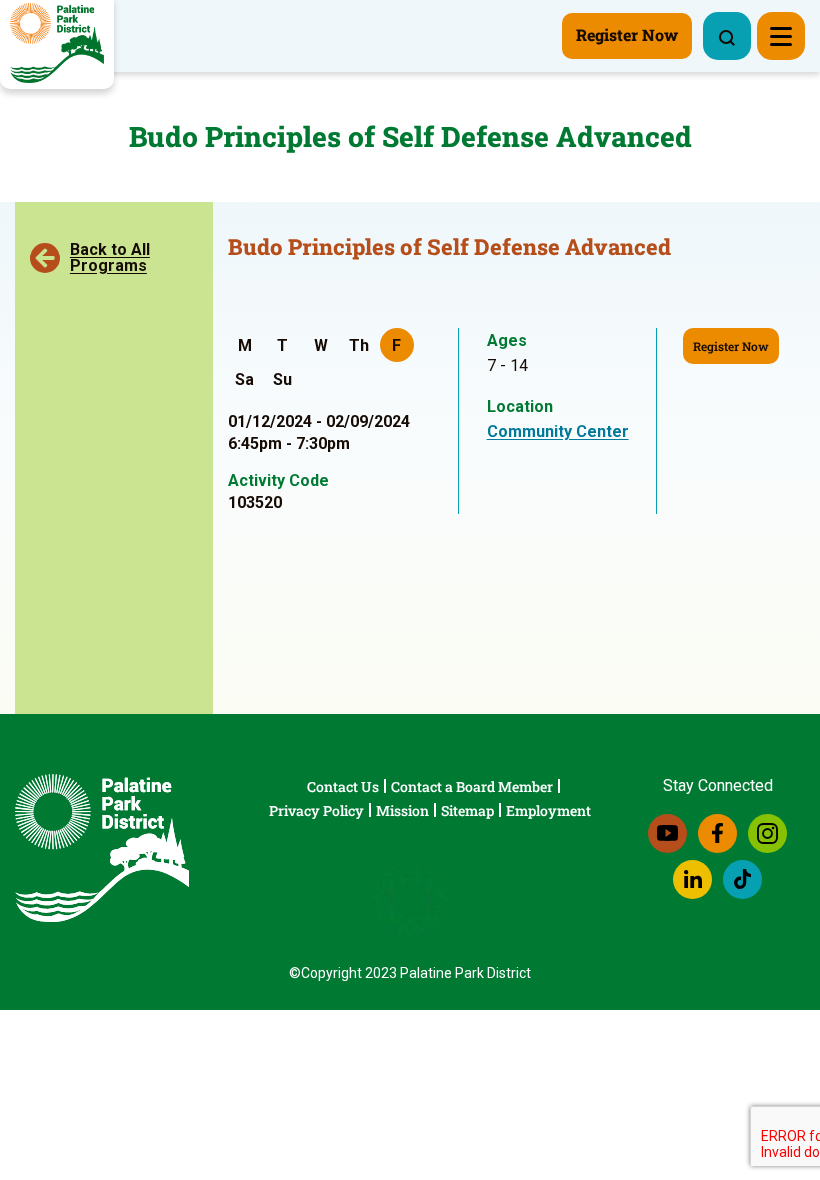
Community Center (558, 431)
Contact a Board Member (472, 786)
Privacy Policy (316, 810)
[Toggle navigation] (781, 36)
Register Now (731, 346)
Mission (402, 810)
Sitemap (467, 810)
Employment (548, 810)
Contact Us (343, 786)
